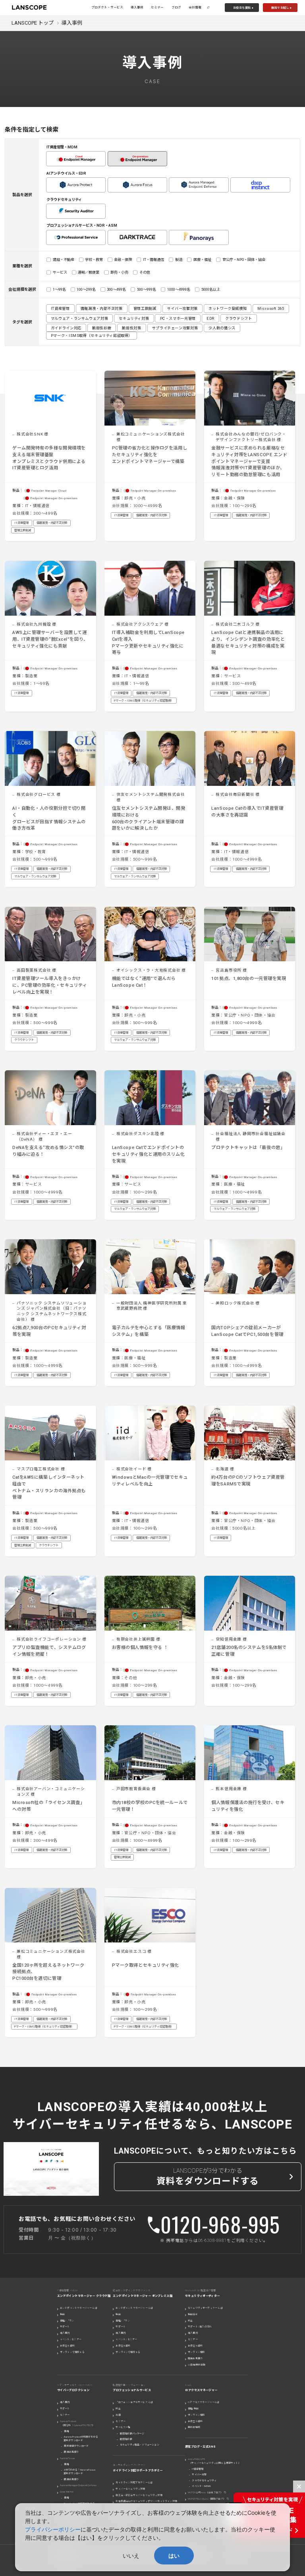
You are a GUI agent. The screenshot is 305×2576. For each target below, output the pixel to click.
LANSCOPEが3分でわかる (208, 2177)
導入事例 (137, 7)
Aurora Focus (67, 2458)
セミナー (157, 7)
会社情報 (195, 7)
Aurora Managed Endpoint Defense (78, 2485)
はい (174, 2556)
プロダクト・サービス (107, 7)
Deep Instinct (67, 2491)
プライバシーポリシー (53, 2529)
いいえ (131, 2556)
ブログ (176, 7)
